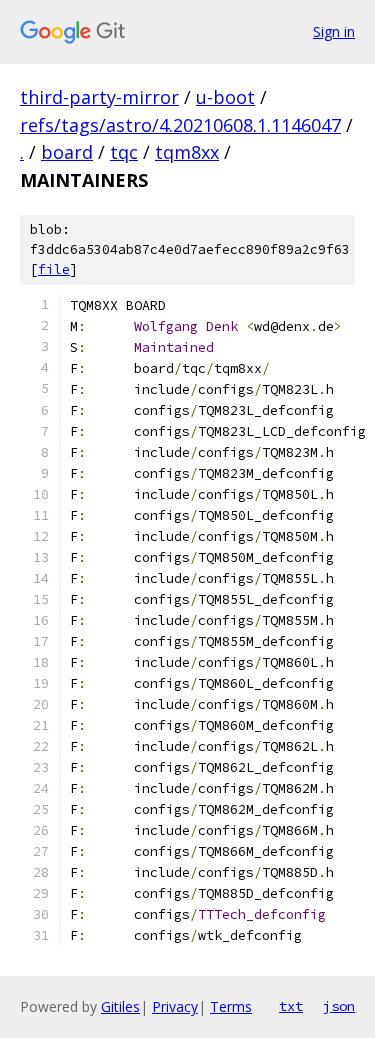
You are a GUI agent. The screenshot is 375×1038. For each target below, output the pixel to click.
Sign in (334, 31)
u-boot (225, 97)
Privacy (175, 1006)
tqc (124, 152)
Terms (231, 1006)
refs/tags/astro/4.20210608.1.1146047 (180, 125)
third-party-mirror (99, 97)
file (54, 269)
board (67, 152)
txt (291, 1006)
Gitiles (120, 1006)
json (339, 1006)
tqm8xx (187, 152)
